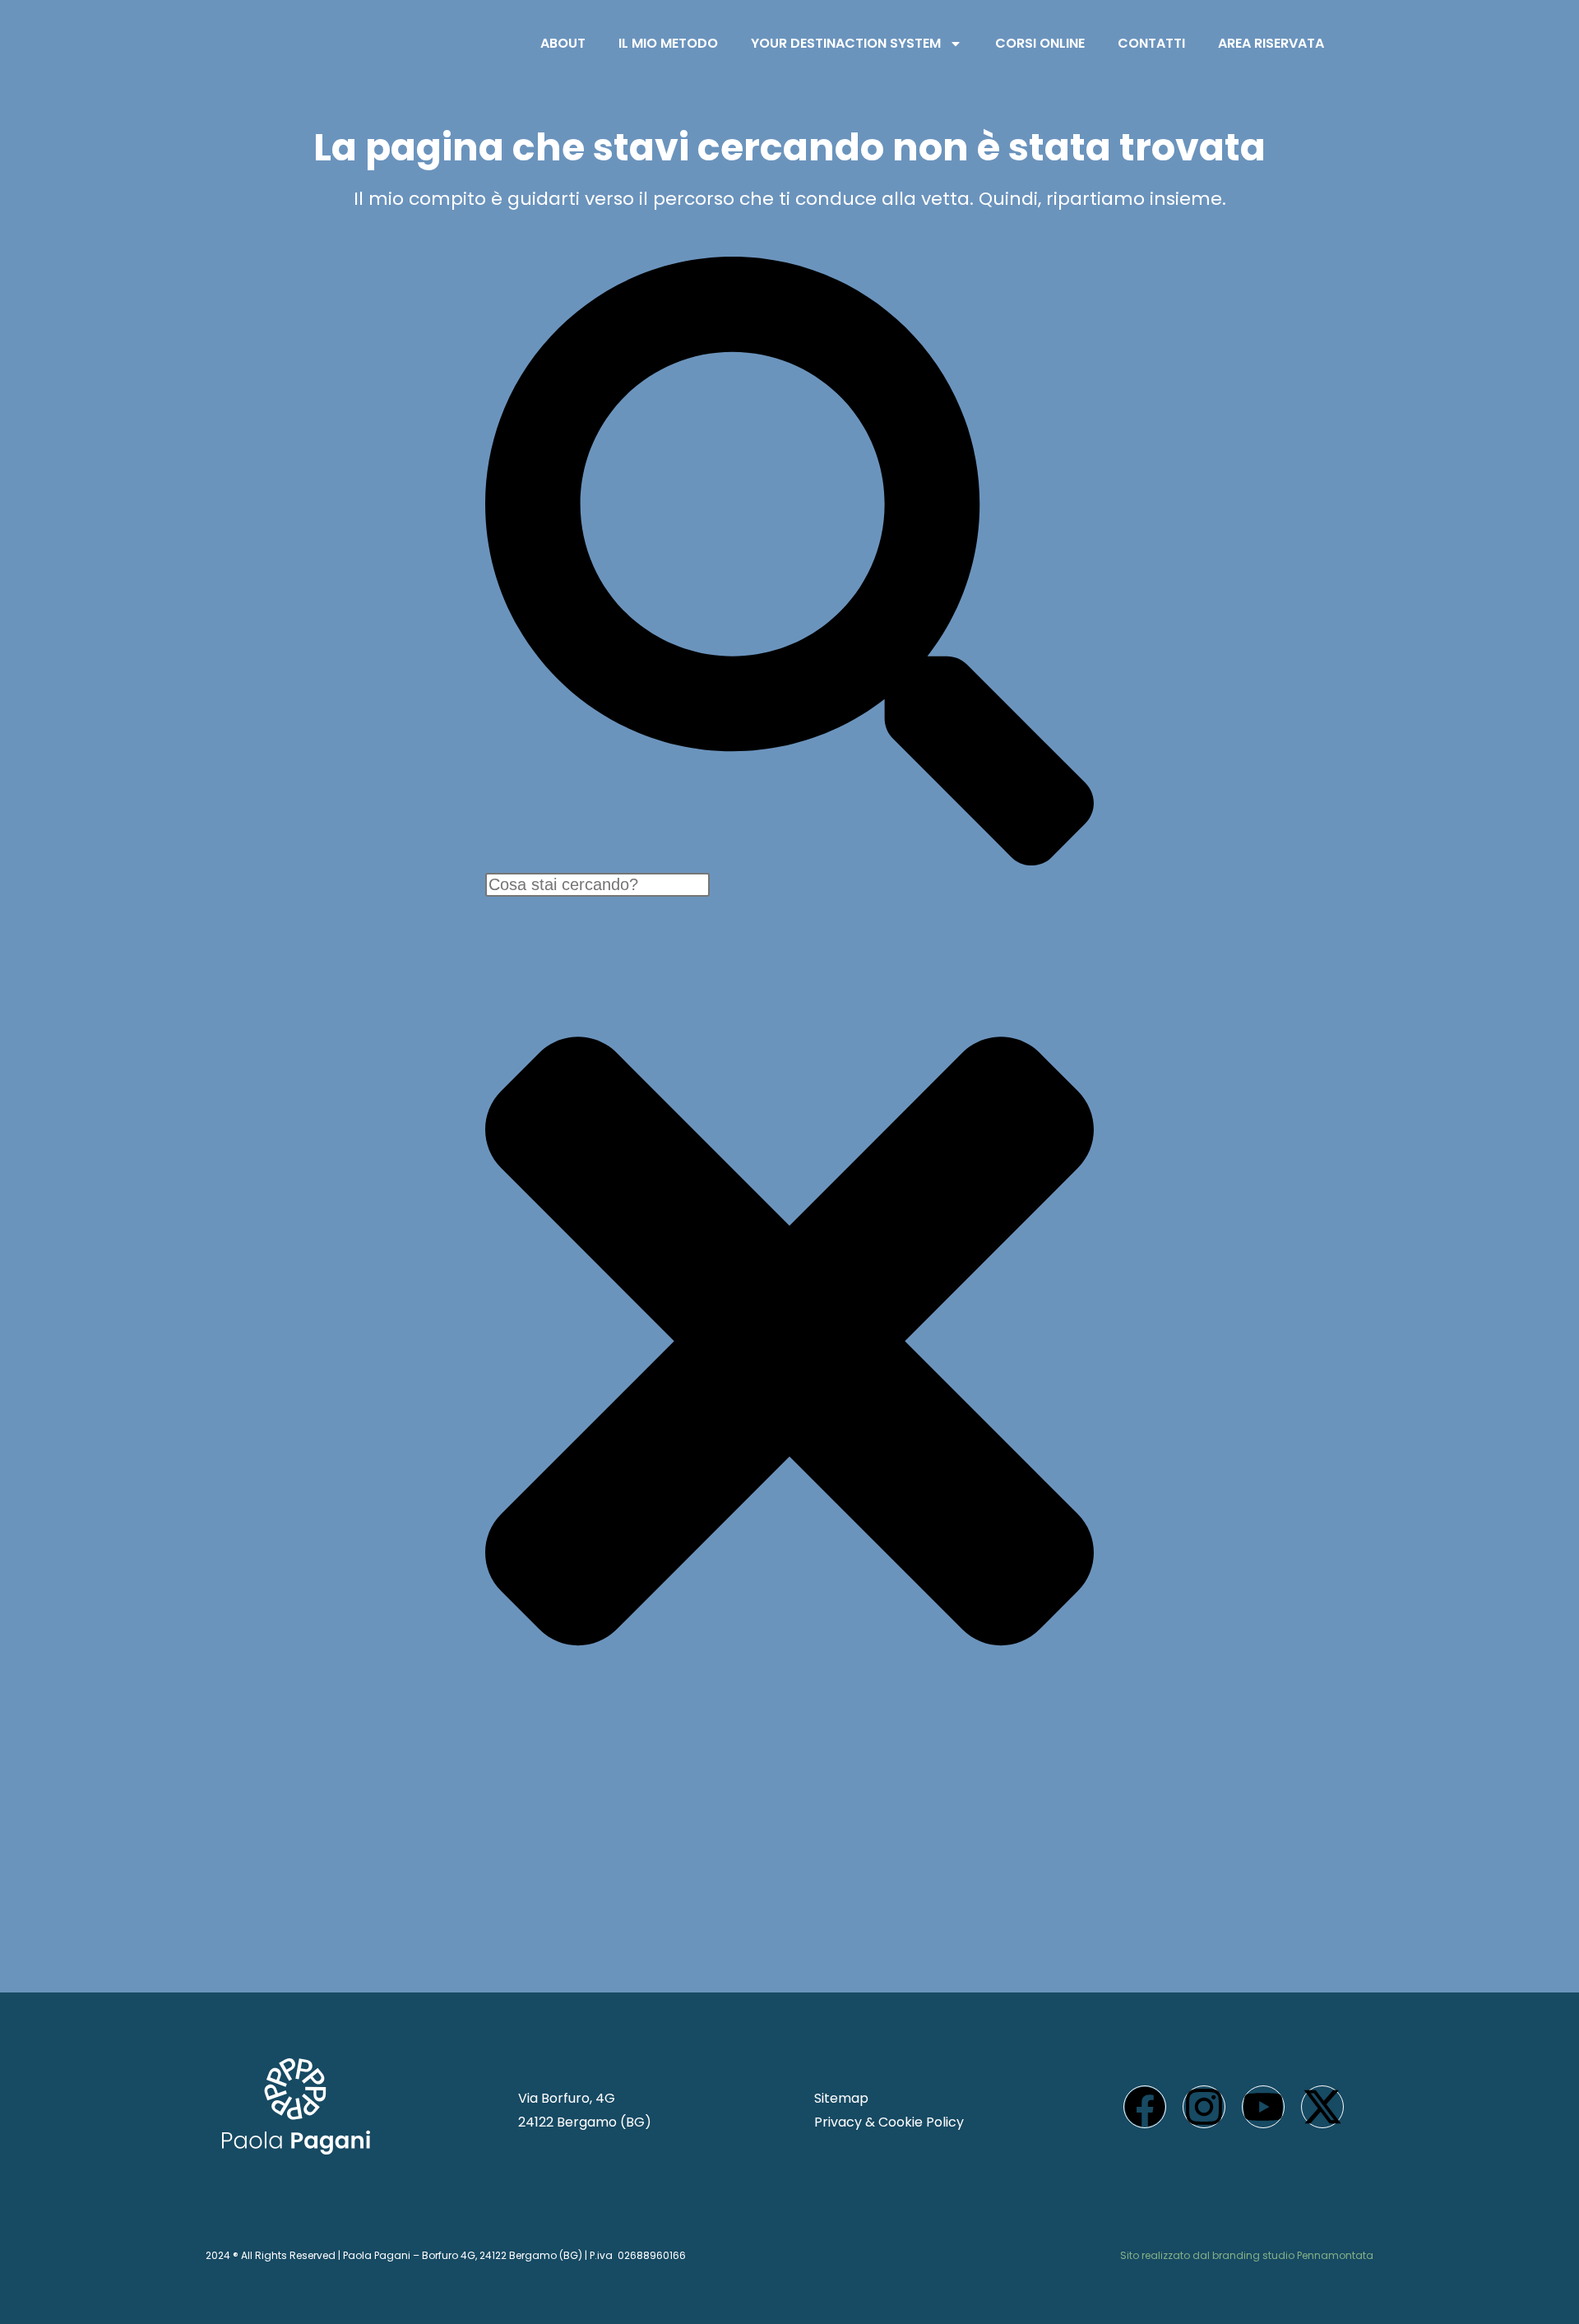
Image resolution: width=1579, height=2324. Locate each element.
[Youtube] (1263, 2107)
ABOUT (563, 43)
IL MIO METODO (668, 43)
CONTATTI (1151, 43)
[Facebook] (1145, 2107)
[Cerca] (789, 861)
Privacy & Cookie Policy (889, 2122)
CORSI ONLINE (1040, 43)
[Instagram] (1204, 2107)
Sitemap (841, 2098)
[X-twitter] (1322, 2107)
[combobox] (597, 885)
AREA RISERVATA (1271, 43)
